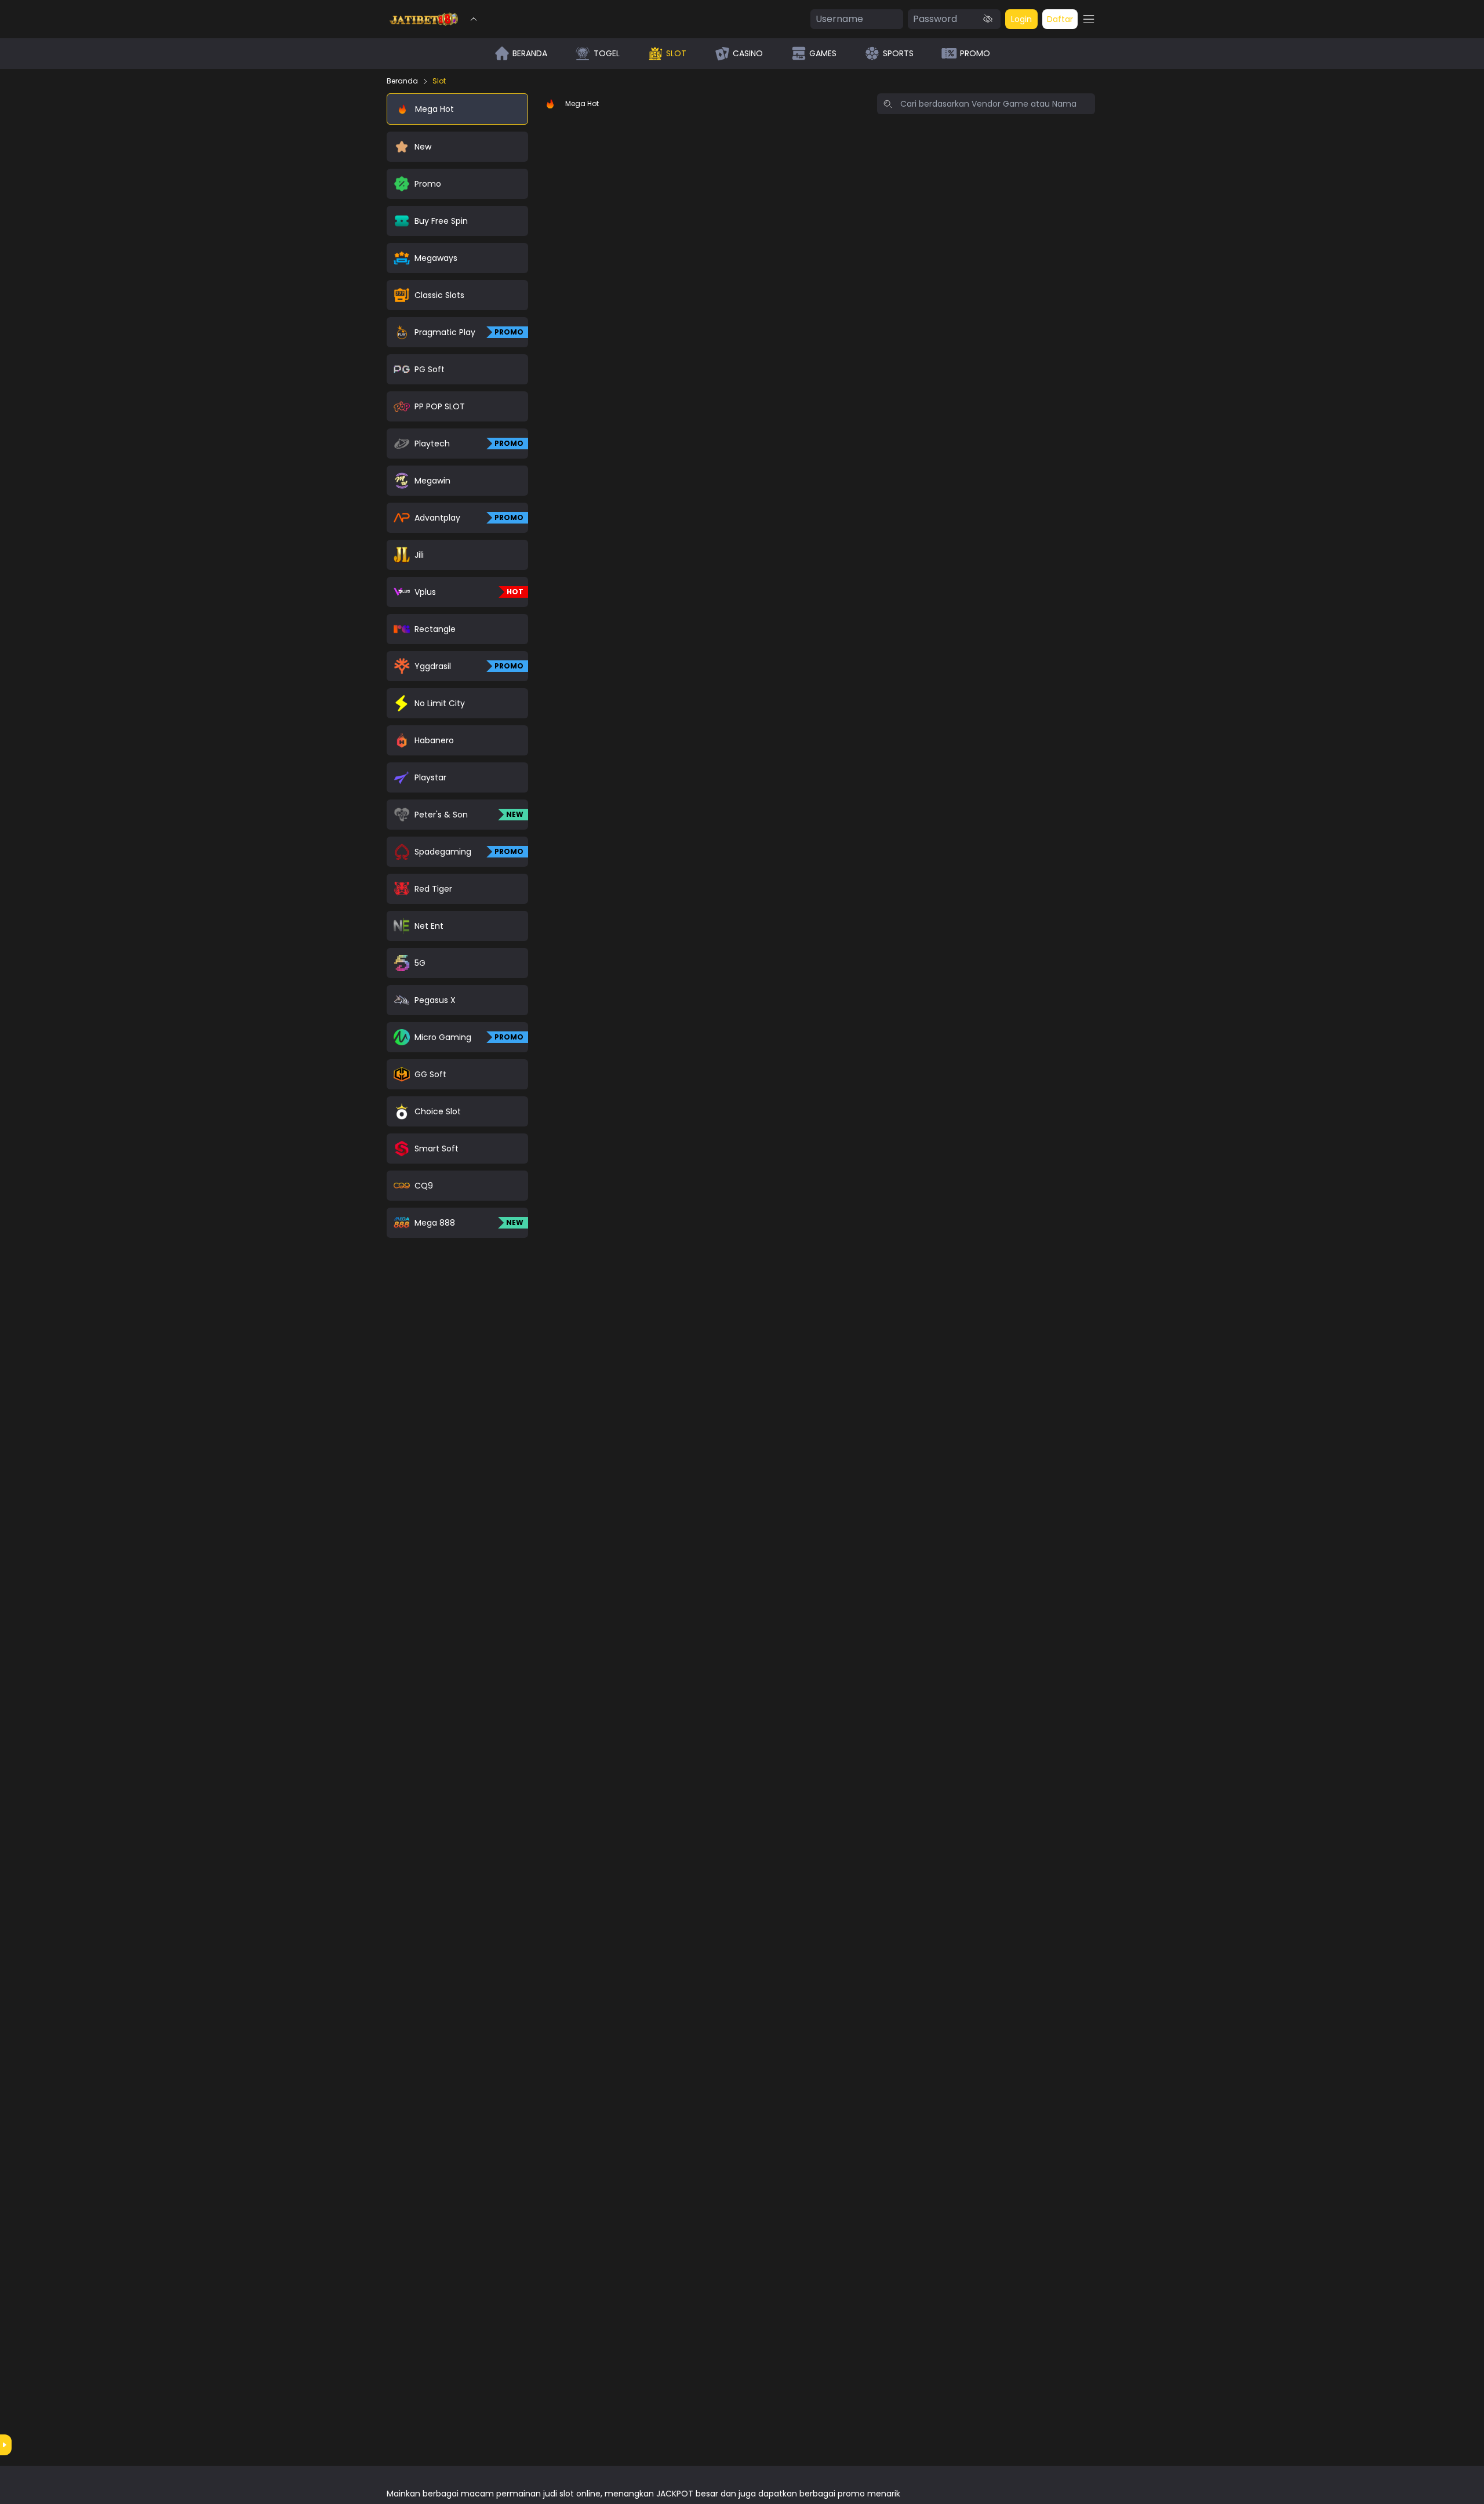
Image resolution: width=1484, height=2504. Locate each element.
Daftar (1060, 19)
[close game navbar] (474, 19)
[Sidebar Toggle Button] (1089, 19)
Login (1021, 19)
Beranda (402, 81)
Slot (439, 81)
